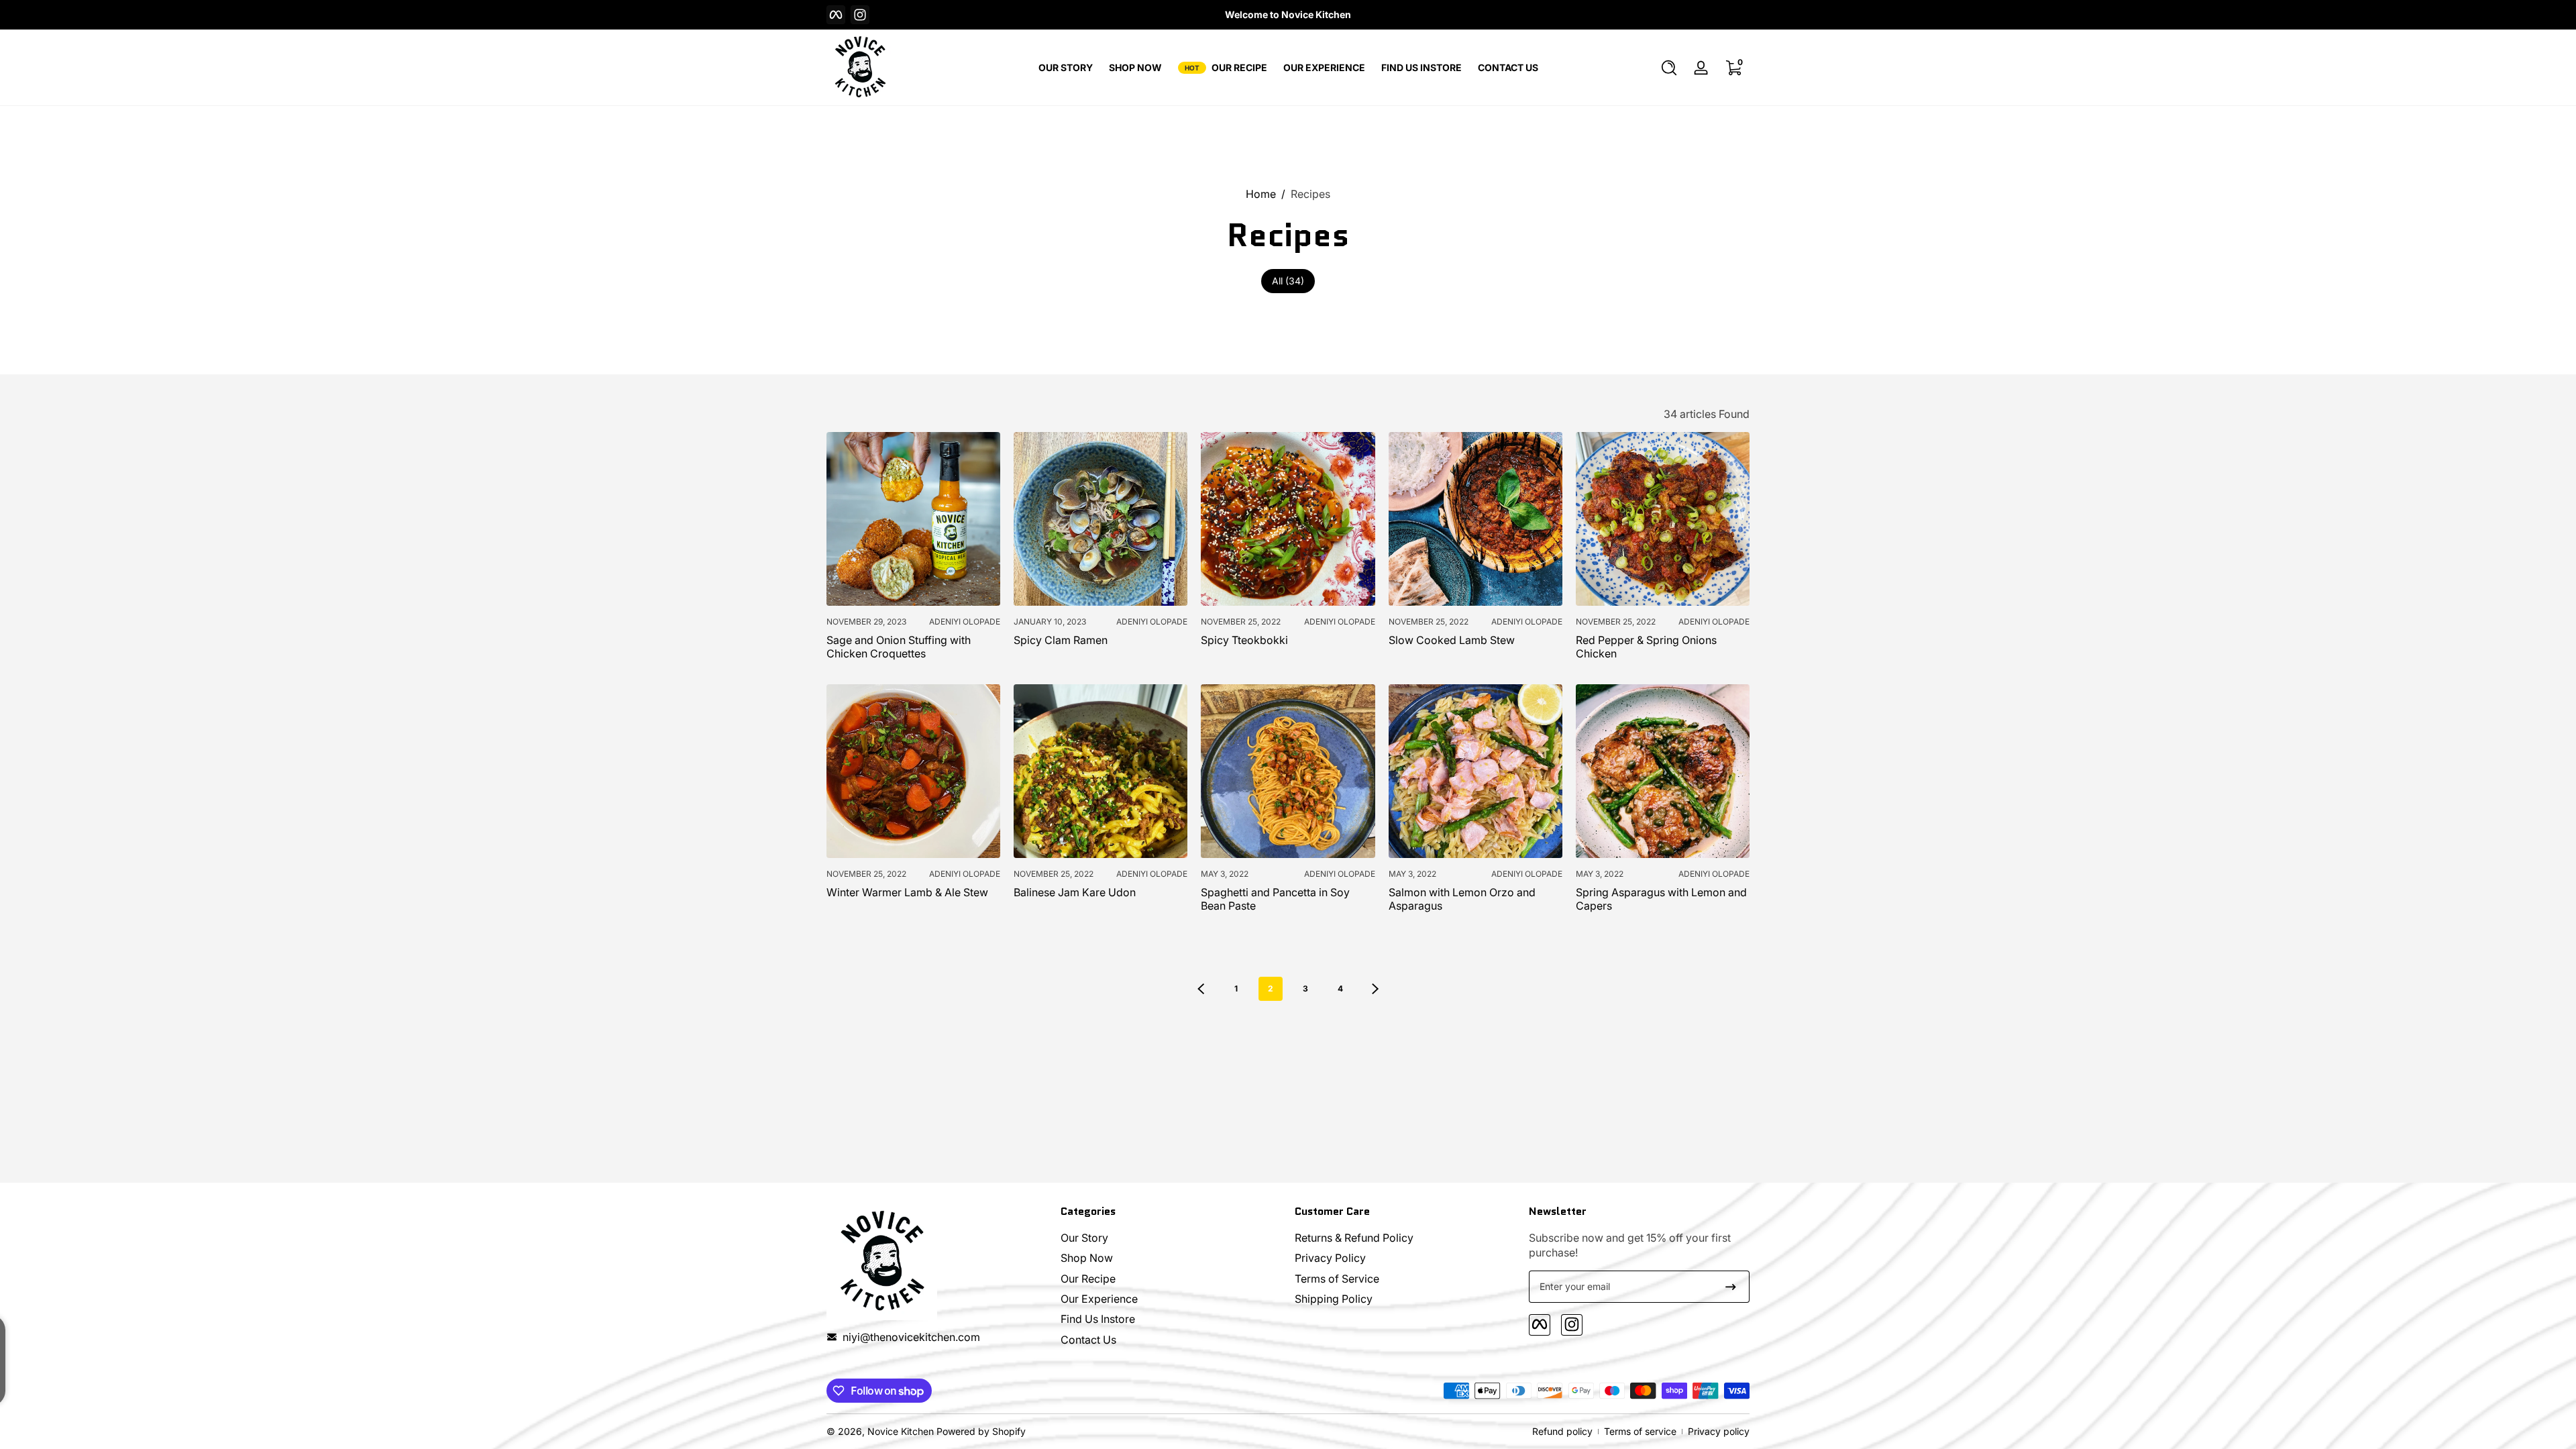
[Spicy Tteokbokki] (1288, 519)
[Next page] (1375, 989)
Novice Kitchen (901, 1431)
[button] (1669, 68)
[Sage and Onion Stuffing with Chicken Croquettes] (913, 519)
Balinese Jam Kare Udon (1075, 892)
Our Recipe (1088, 1278)
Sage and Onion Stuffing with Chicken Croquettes (899, 647)
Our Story (1084, 1237)
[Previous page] (1201, 989)
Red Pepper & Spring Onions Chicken (1646, 647)
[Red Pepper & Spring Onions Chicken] (1663, 519)
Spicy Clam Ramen (1061, 640)
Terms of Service (1337, 1278)
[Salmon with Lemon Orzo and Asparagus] (1475, 771)
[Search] (1669, 68)
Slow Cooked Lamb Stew (1452, 640)
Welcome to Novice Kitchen (1288, 14)
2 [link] (1271, 988)
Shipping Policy (1334, 1298)
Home (1261, 194)
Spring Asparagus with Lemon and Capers (1661, 899)
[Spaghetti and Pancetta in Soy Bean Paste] (1288, 771)
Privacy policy (1719, 1431)
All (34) (1288, 281)
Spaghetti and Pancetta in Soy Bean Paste (1275, 899)
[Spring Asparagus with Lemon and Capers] (1663, 771)
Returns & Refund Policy (1354, 1237)
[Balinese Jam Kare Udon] (1101, 771)
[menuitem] (1171, 1237)
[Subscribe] (1731, 1287)
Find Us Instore (1098, 1319)
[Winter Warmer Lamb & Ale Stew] (913, 771)
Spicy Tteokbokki (1244, 640)
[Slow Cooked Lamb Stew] (1475, 519)
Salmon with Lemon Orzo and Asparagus (1462, 899)
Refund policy (1562, 1431)
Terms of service (1640, 1431)
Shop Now (1087, 1257)
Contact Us (1088, 1339)
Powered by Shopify (981, 1431)
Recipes (1310, 194)
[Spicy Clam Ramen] (1101, 519)
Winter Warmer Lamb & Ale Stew (907, 892)
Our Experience (1099, 1298)
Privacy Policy (1330, 1257)
